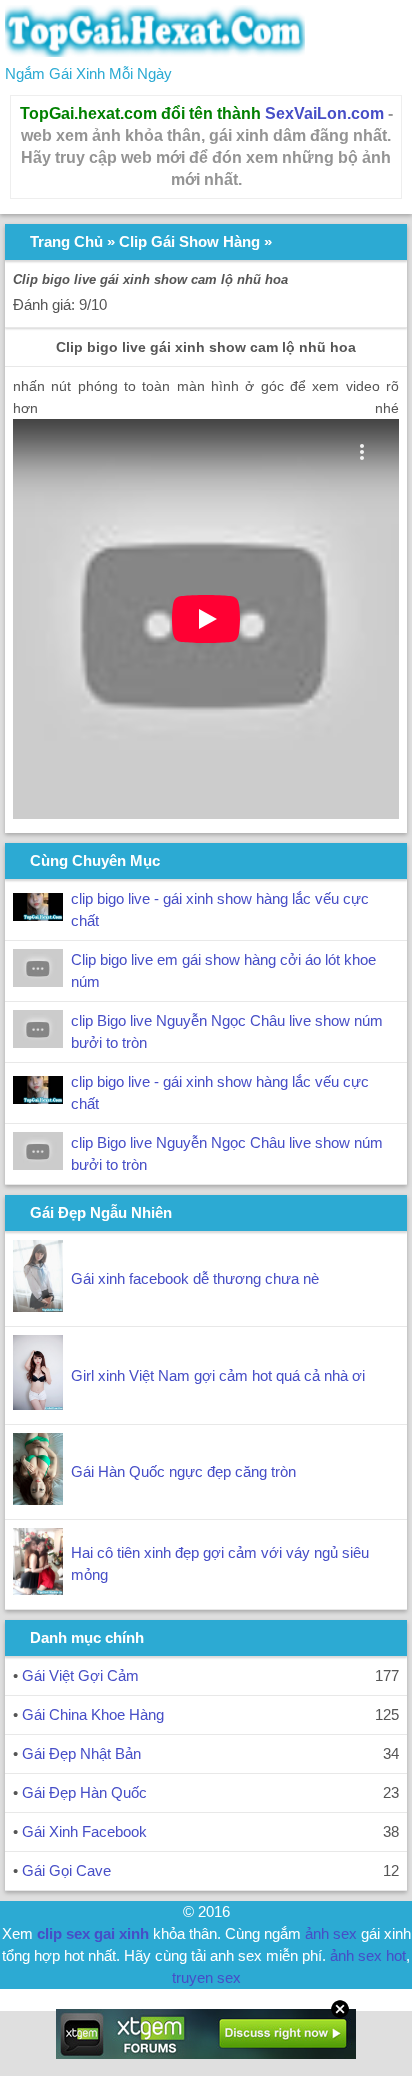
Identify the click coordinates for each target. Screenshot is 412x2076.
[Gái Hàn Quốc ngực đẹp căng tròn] (38, 1499)
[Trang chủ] (155, 51)
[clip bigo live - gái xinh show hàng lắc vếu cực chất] (38, 915)
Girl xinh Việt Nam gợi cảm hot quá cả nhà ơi (218, 1375)
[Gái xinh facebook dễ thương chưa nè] (38, 1306)
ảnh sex (331, 1933)
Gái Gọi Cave (66, 1870)
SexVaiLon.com (324, 113)
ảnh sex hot (368, 1955)
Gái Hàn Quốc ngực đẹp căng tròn (183, 1471)
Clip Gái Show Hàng (189, 241)
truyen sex (206, 1977)
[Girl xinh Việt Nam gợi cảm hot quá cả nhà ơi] (38, 1404)
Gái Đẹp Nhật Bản (81, 1753)
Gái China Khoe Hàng (93, 1714)
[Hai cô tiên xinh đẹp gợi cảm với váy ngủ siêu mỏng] (38, 1589)
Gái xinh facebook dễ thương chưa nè (195, 1278)
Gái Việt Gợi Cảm (80, 1675)
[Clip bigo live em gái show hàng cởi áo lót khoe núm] (38, 981)
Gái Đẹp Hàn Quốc (84, 1792)
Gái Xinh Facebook (84, 1831)
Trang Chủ (66, 241)
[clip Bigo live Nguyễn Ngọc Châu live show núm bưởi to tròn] (38, 1042)
